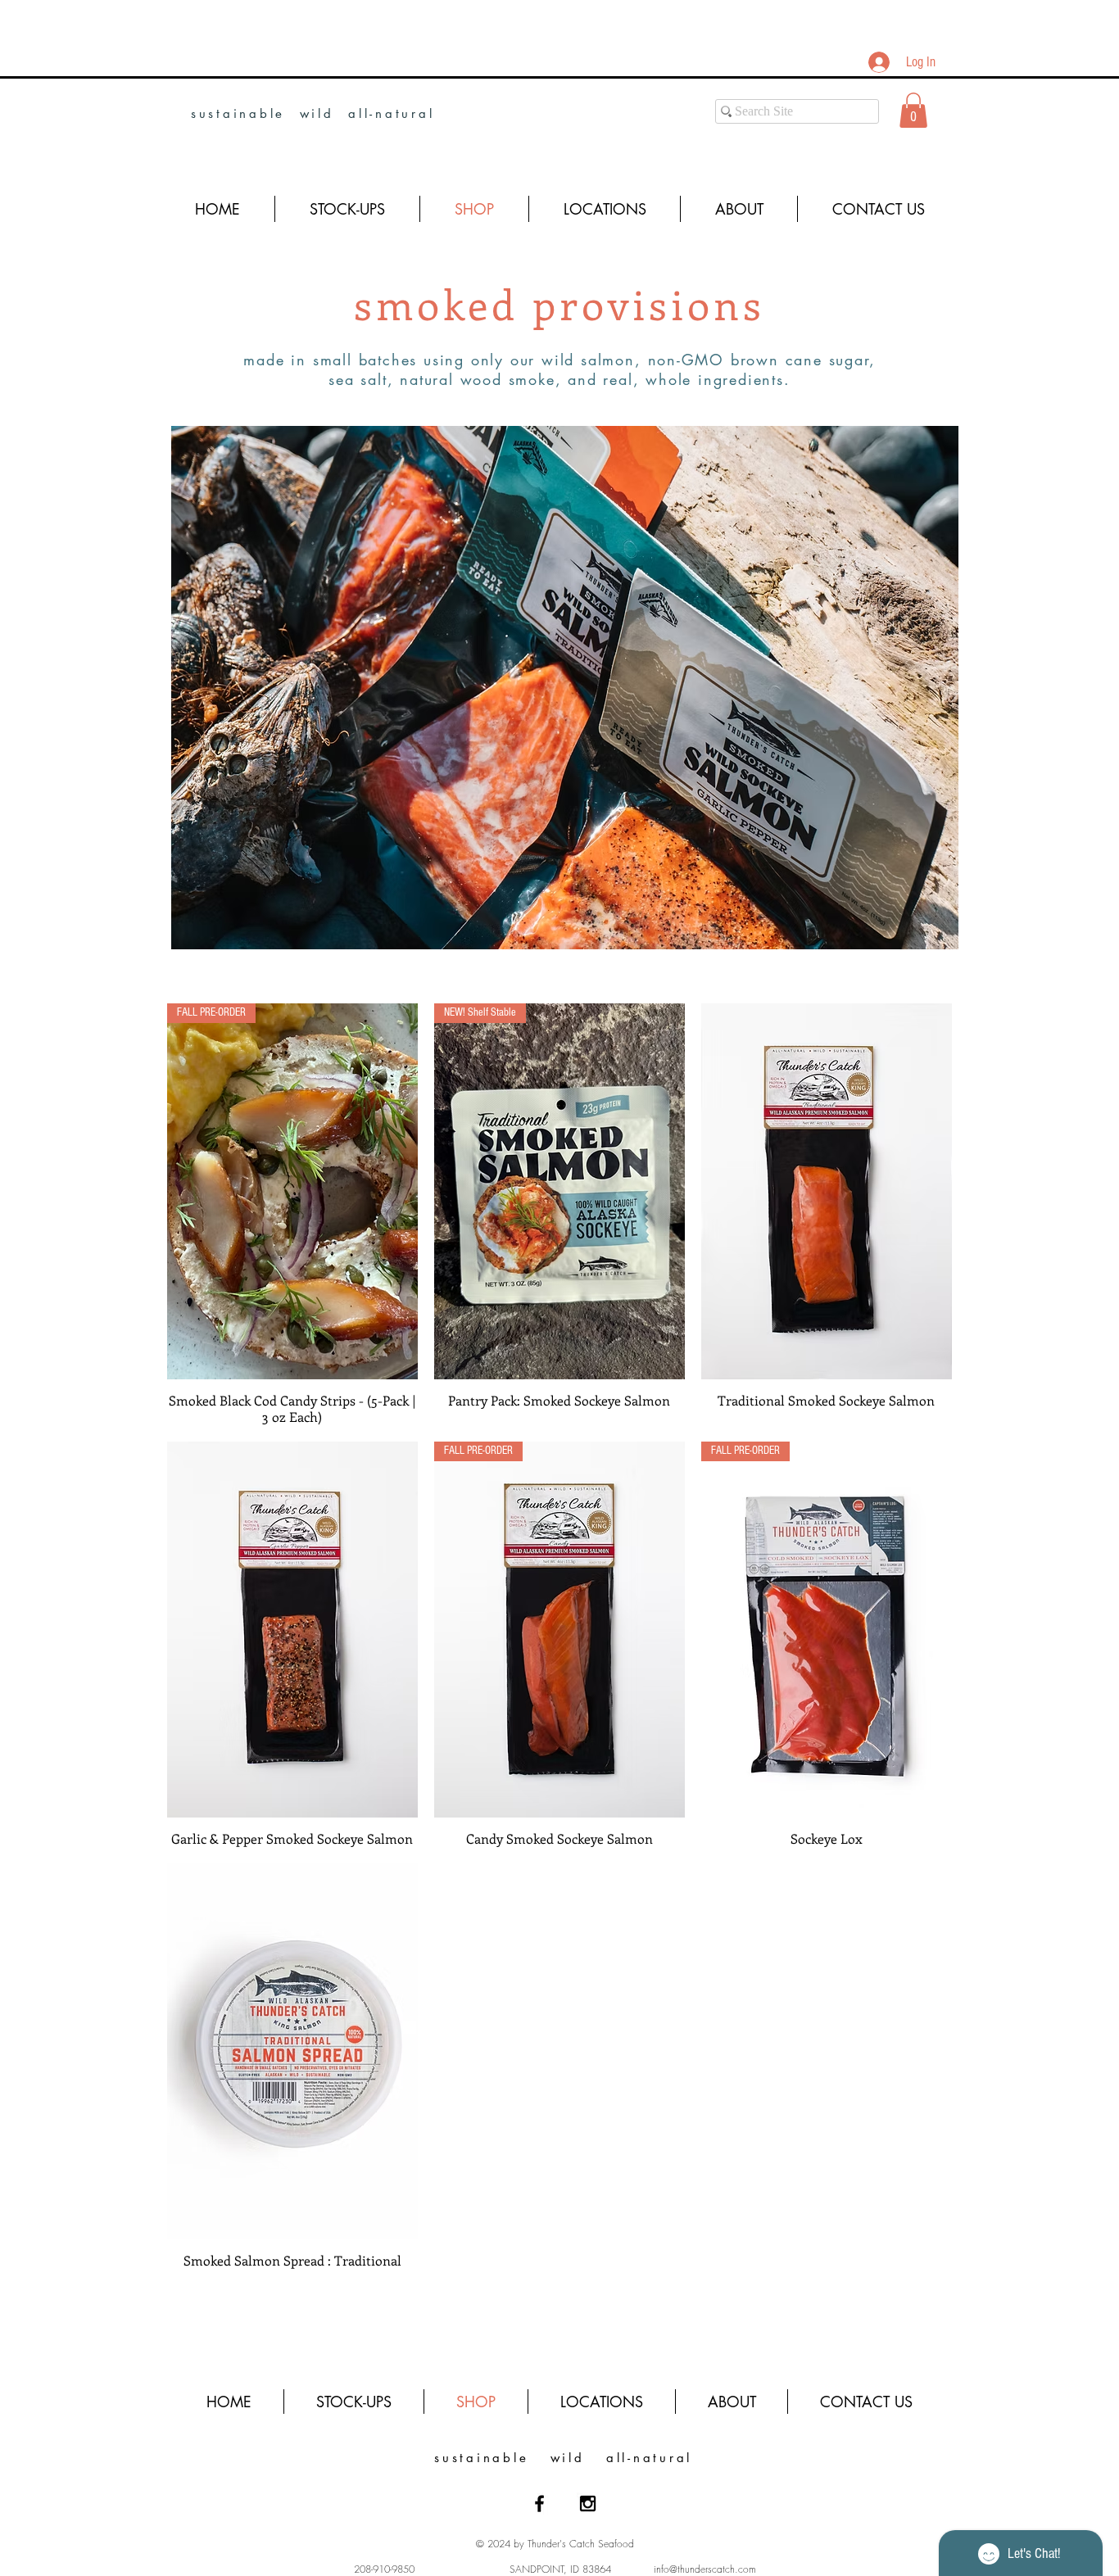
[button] (913, 110)
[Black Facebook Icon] (539, 2504)
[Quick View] (827, 1191)
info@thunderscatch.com (705, 2569)
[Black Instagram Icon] (588, 2504)
